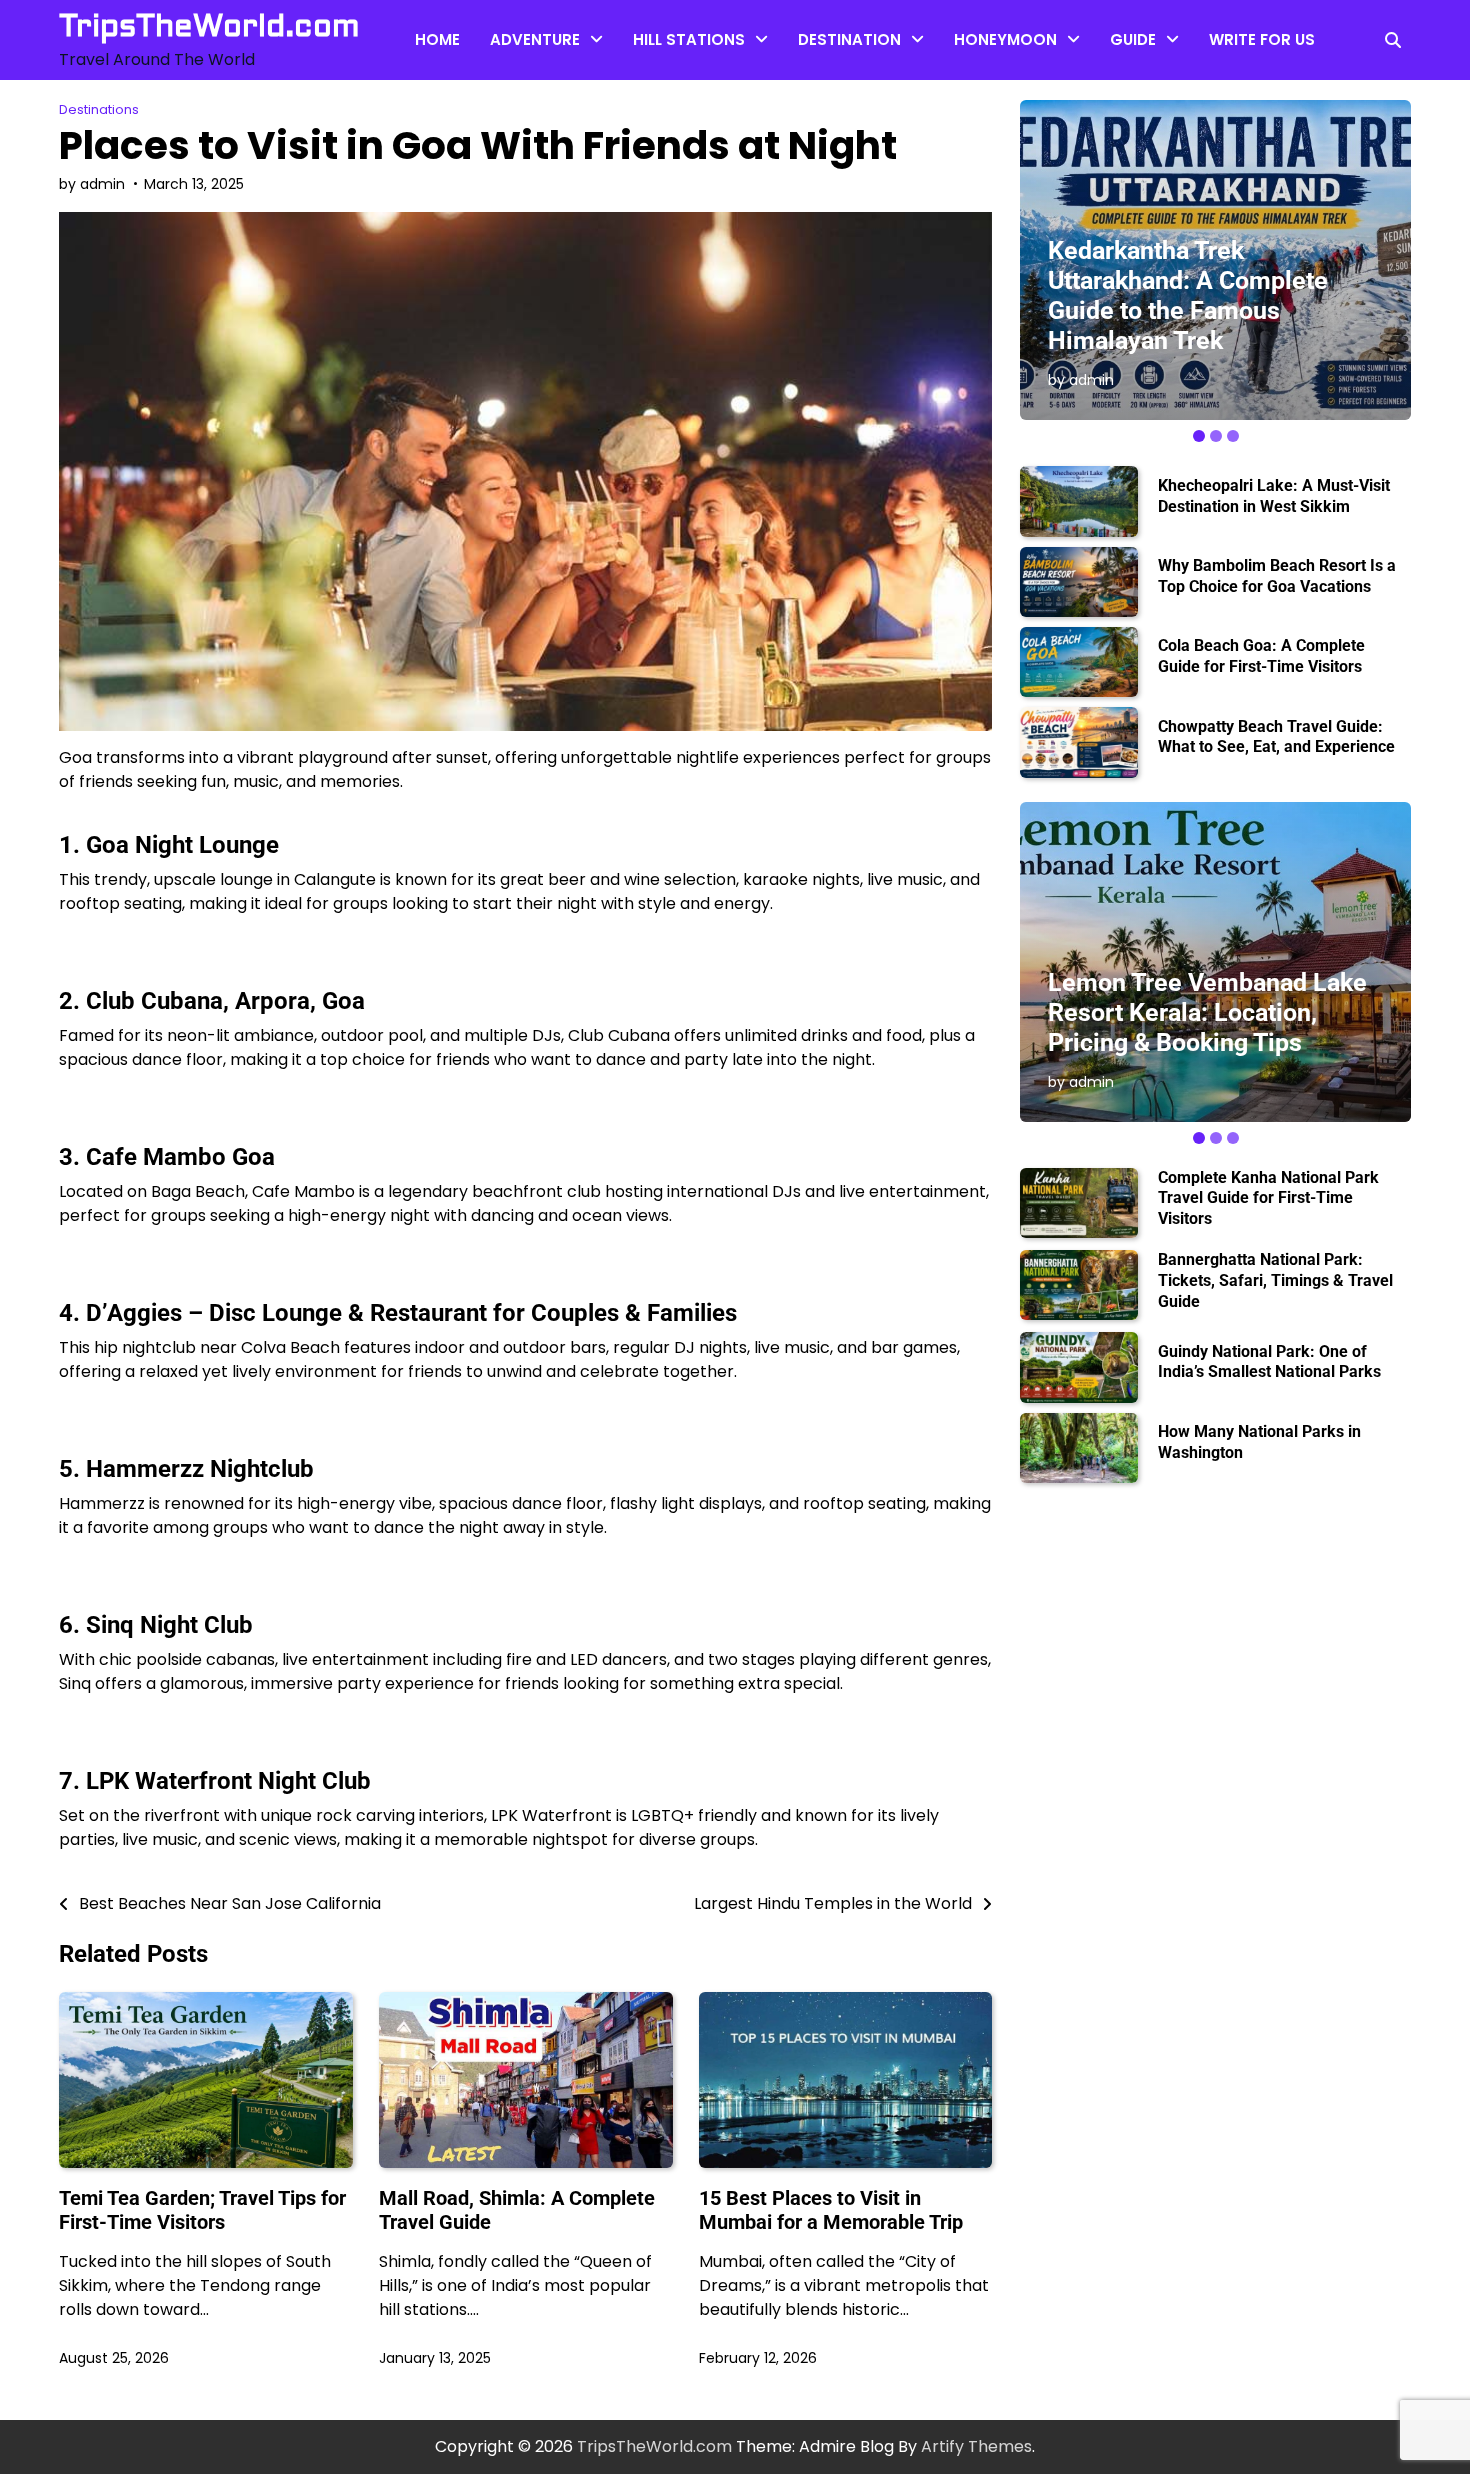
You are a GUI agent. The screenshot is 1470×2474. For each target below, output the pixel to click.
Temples (831, 85)
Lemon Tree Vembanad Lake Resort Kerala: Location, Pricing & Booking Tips (1207, 1012)
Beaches (666, 85)
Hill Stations (689, 39)
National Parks (1163, 164)
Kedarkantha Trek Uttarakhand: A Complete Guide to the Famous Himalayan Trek (1188, 295)
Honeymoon (1005, 39)
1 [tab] (1199, 436)
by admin (92, 184)
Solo (815, 125)
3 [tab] (1233, 436)
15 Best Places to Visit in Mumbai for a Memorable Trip (831, 2210)
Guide (1133, 39)
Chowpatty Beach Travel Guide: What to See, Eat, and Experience (1276, 737)
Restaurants (1157, 85)
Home (437, 39)
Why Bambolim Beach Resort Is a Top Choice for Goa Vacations (1277, 576)
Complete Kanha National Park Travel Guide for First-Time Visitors (1268, 1198)
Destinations (99, 109)
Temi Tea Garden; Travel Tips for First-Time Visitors (202, 2210)
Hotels (979, 85)
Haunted (666, 125)
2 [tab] (1216, 436)
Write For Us (1262, 39)
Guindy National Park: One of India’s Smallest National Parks (1269, 1362)
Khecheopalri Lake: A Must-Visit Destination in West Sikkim (1274, 496)
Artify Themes (976, 2446)
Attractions (533, 85)
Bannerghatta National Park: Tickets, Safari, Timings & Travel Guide (1275, 1280)
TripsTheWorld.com (209, 26)
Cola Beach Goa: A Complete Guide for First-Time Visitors (1261, 656)
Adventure (535, 39)
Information (1154, 125)
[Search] (1393, 40)
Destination (849, 39)
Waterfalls (529, 125)
